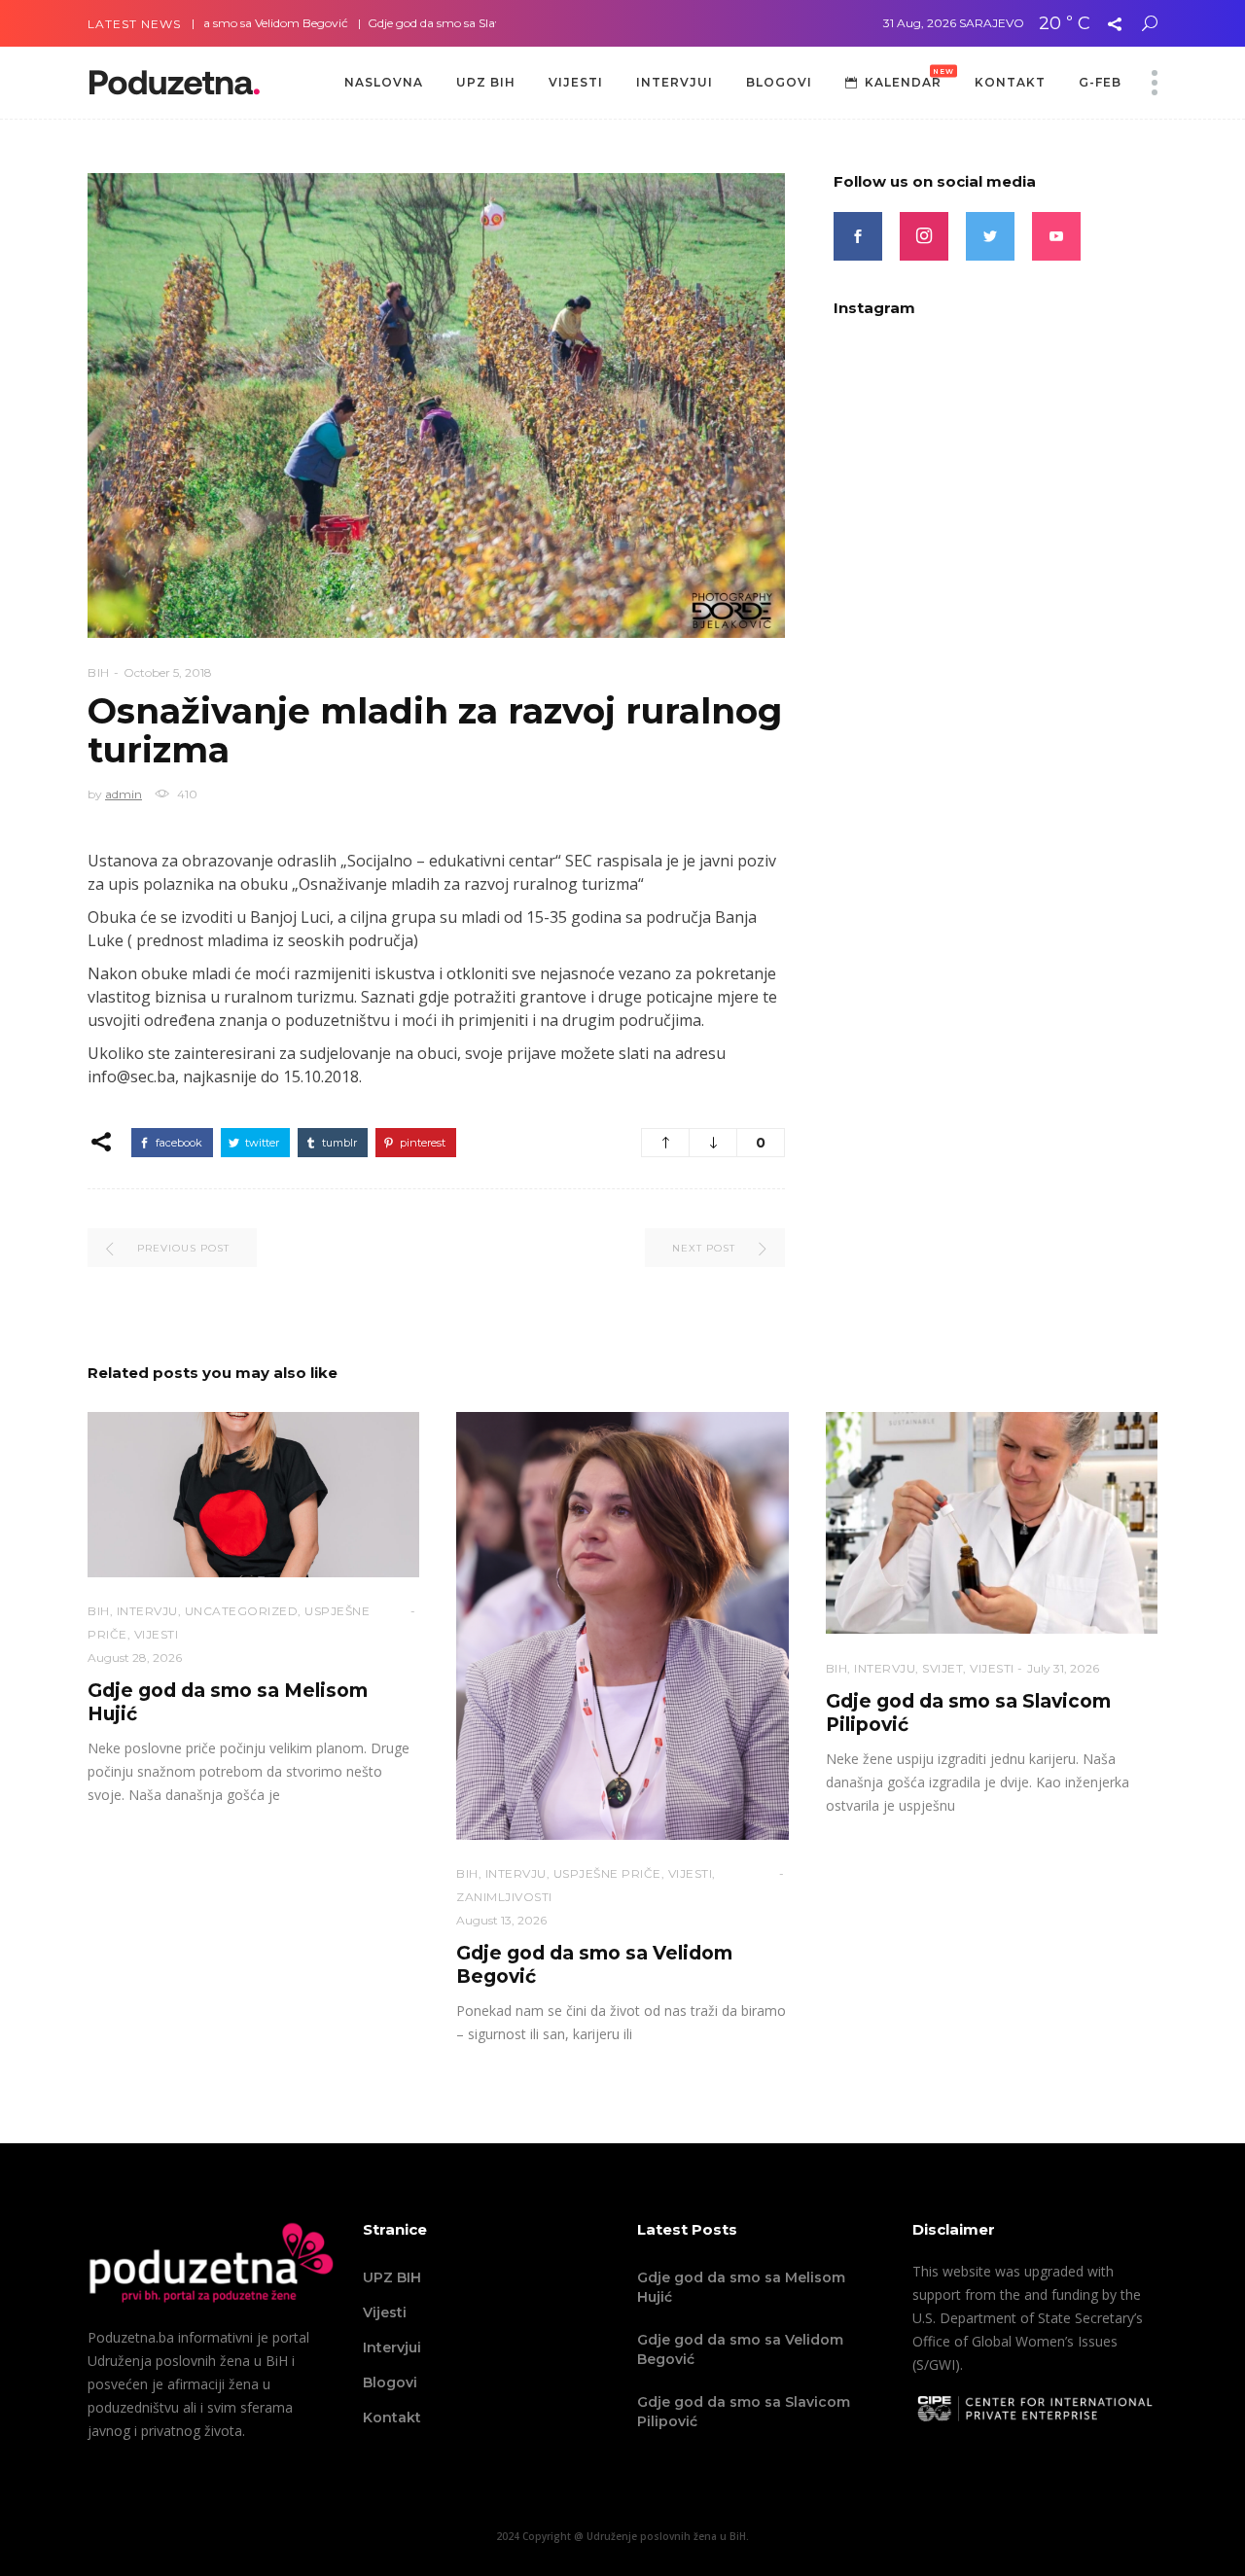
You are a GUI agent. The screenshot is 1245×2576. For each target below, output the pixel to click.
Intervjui (392, 2347)
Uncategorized (242, 1611)
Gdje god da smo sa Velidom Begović (740, 2349)
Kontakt (392, 2417)
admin (124, 794)
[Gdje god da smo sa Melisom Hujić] (253, 1495)
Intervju (147, 1611)
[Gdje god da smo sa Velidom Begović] (622, 1626)
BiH (99, 672)
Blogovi (390, 2382)
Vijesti (385, 2312)
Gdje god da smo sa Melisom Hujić (741, 2287)
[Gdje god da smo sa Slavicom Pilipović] (992, 1523)
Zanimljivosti (504, 1897)
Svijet (943, 1668)
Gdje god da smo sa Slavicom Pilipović (414, 23)
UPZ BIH (392, 2277)
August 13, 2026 (501, 1920)
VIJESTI (157, 1634)
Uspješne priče (607, 1873)
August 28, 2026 (135, 1658)
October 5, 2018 (168, 672)
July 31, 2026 (1063, 1668)
